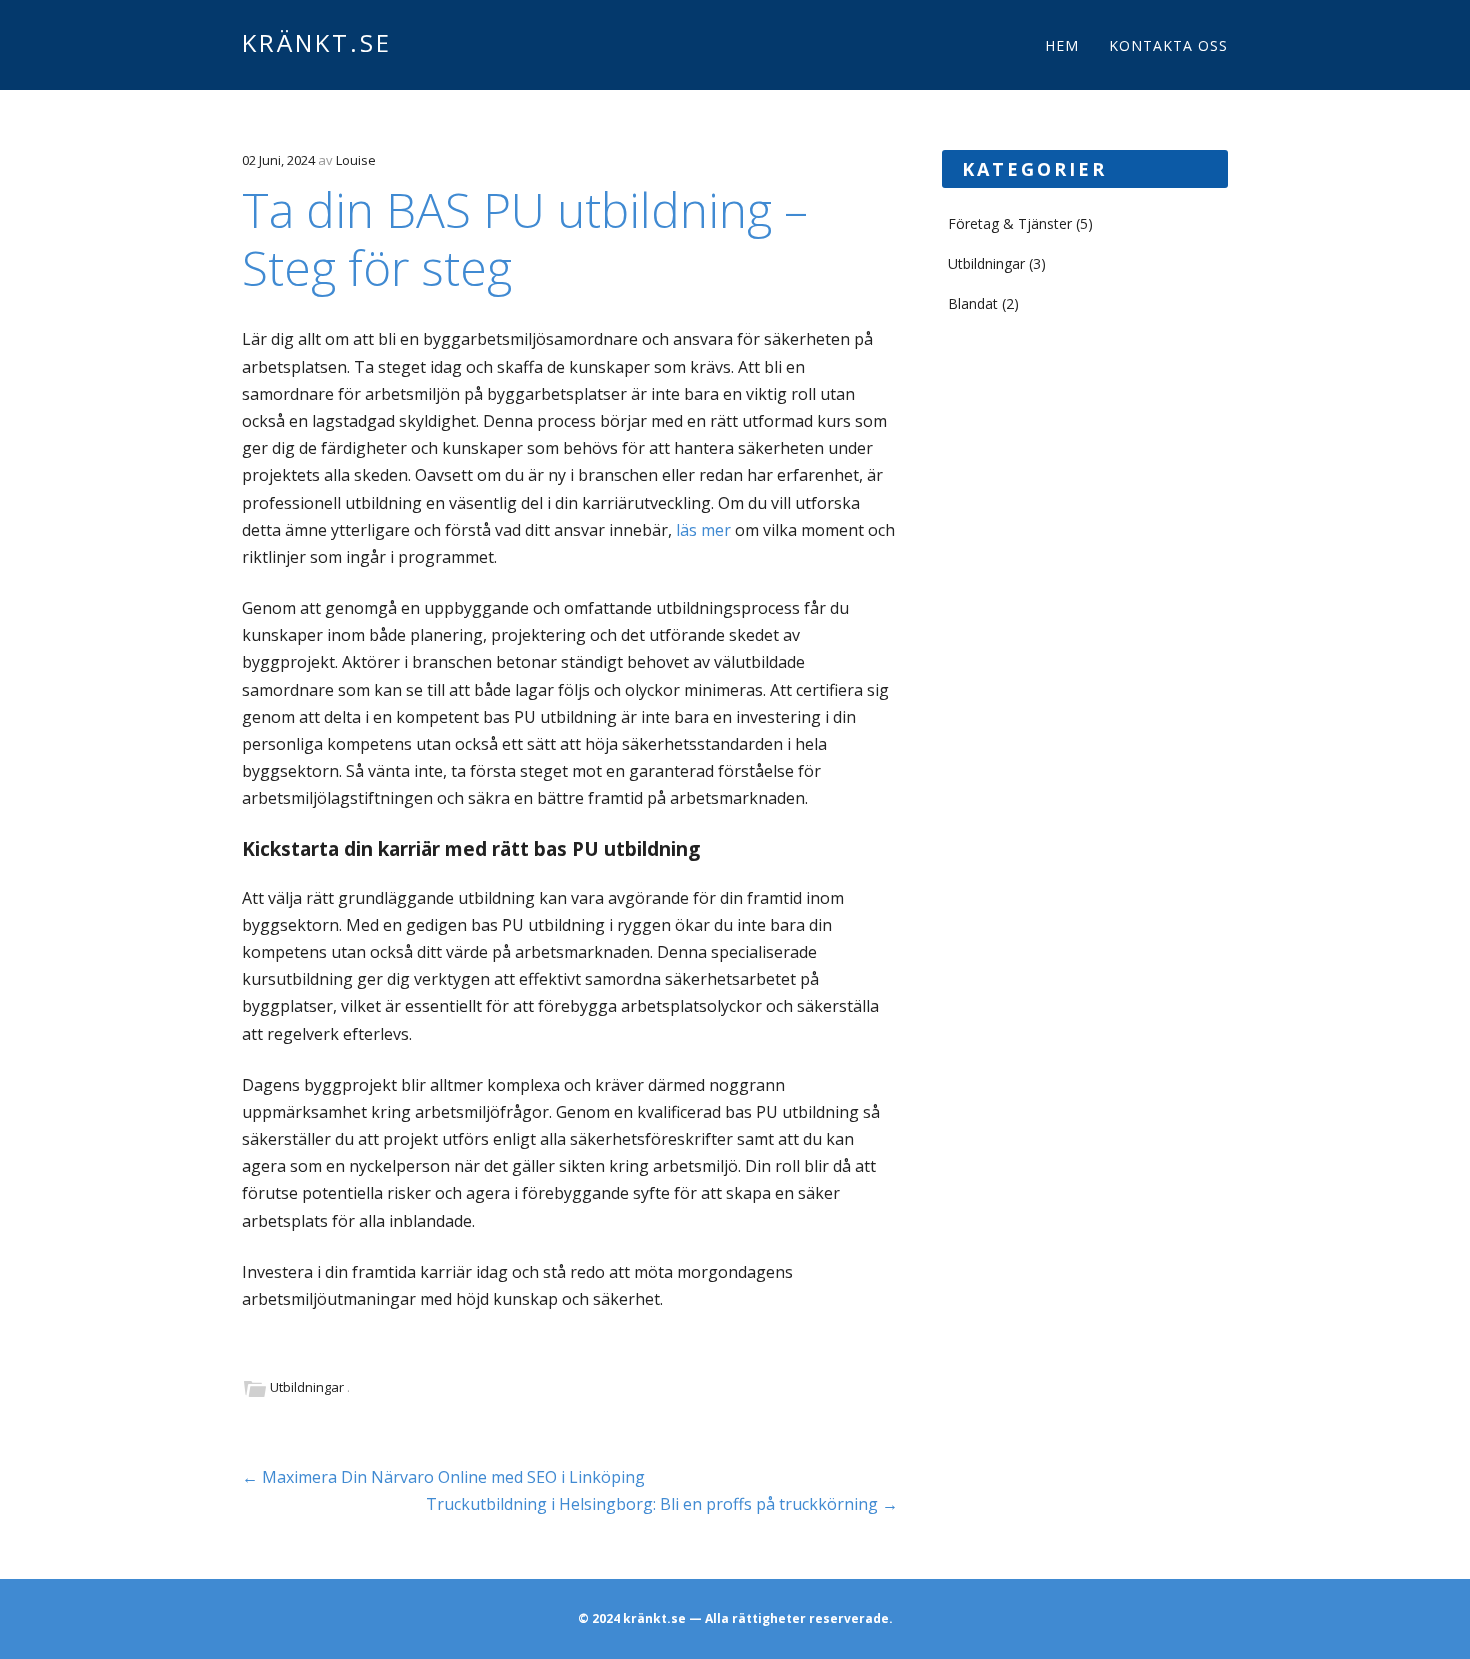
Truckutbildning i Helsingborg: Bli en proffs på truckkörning (662, 1504)
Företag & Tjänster (1010, 223)
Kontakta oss (1168, 45)
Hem (1062, 45)
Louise (356, 160)
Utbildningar (307, 1387)
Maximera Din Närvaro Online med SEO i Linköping (443, 1477)
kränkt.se (317, 42)
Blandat (973, 303)
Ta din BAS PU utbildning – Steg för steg (525, 238)
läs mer (703, 530)
